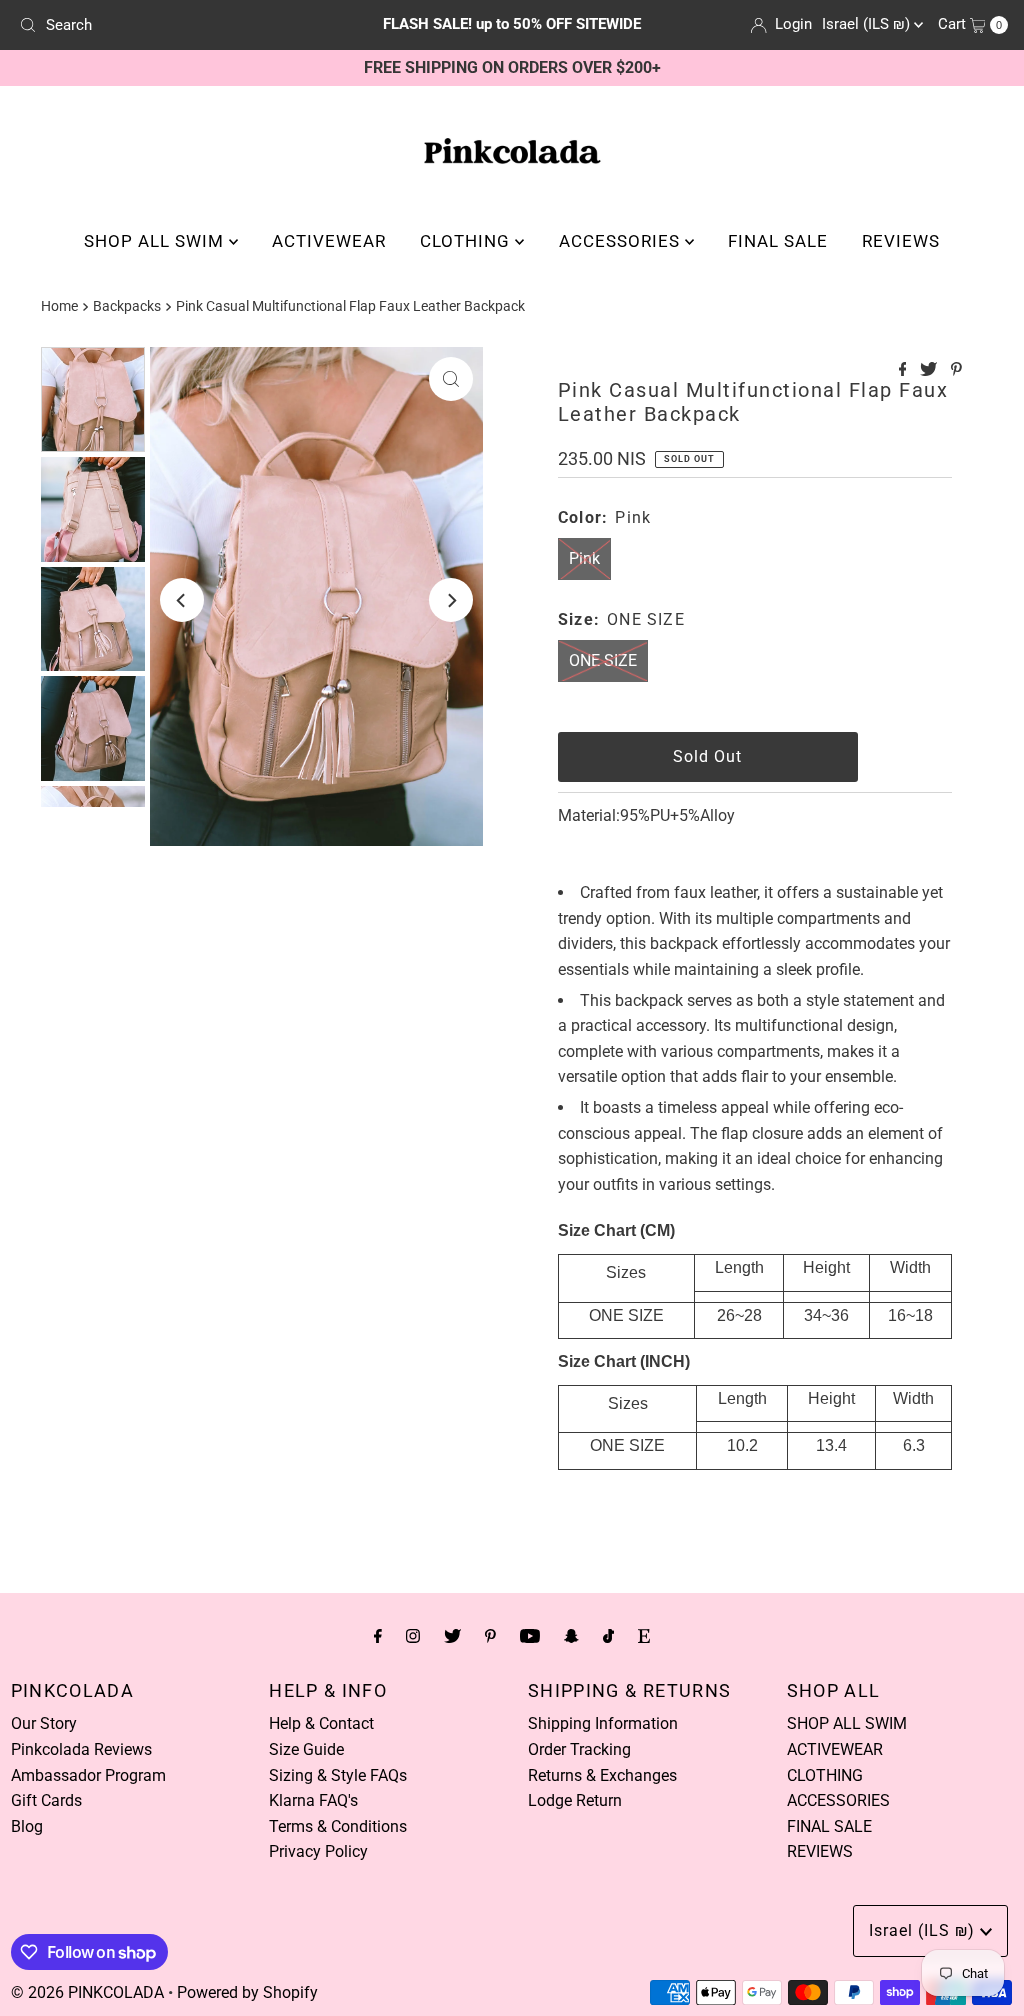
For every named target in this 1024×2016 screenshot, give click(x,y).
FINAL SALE (778, 241)
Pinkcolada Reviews (81, 1749)
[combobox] (173, 25)
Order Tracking (579, 1749)
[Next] (451, 600)
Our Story (44, 1723)
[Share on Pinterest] (956, 370)
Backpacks (127, 306)
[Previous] (182, 600)
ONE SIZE (603, 660)
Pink (584, 558)
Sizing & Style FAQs (338, 1775)
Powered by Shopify (247, 1992)
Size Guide (306, 1749)
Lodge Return (575, 1800)
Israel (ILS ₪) (868, 24)
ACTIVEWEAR (329, 241)
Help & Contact (321, 1723)
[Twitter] (452, 1636)
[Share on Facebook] (905, 370)
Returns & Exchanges (602, 1775)
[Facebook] (378, 1636)
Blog (27, 1826)
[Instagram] (413, 1636)
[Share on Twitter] (930, 370)
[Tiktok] (608, 1636)
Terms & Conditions (338, 1826)
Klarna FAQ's (313, 1800)
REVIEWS (901, 241)
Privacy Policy (318, 1851)
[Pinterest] (490, 1636)
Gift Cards (46, 1800)
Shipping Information (603, 1723)
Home (59, 306)
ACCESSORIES (622, 241)
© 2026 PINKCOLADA (87, 1992)
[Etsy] (644, 1636)
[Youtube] (530, 1636)
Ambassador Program (88, 1775)
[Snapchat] (571, 1636)
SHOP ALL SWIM (156, 241)
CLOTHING (467, 241)
